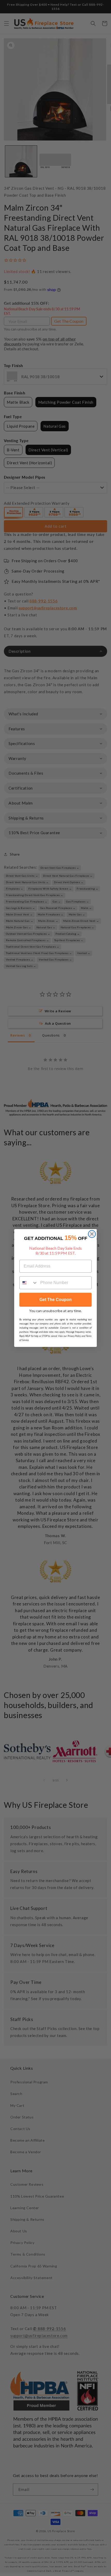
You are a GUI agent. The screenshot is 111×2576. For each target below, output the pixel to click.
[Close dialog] (92, 1234)
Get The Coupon (56, 1300)
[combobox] (29, 1283)
